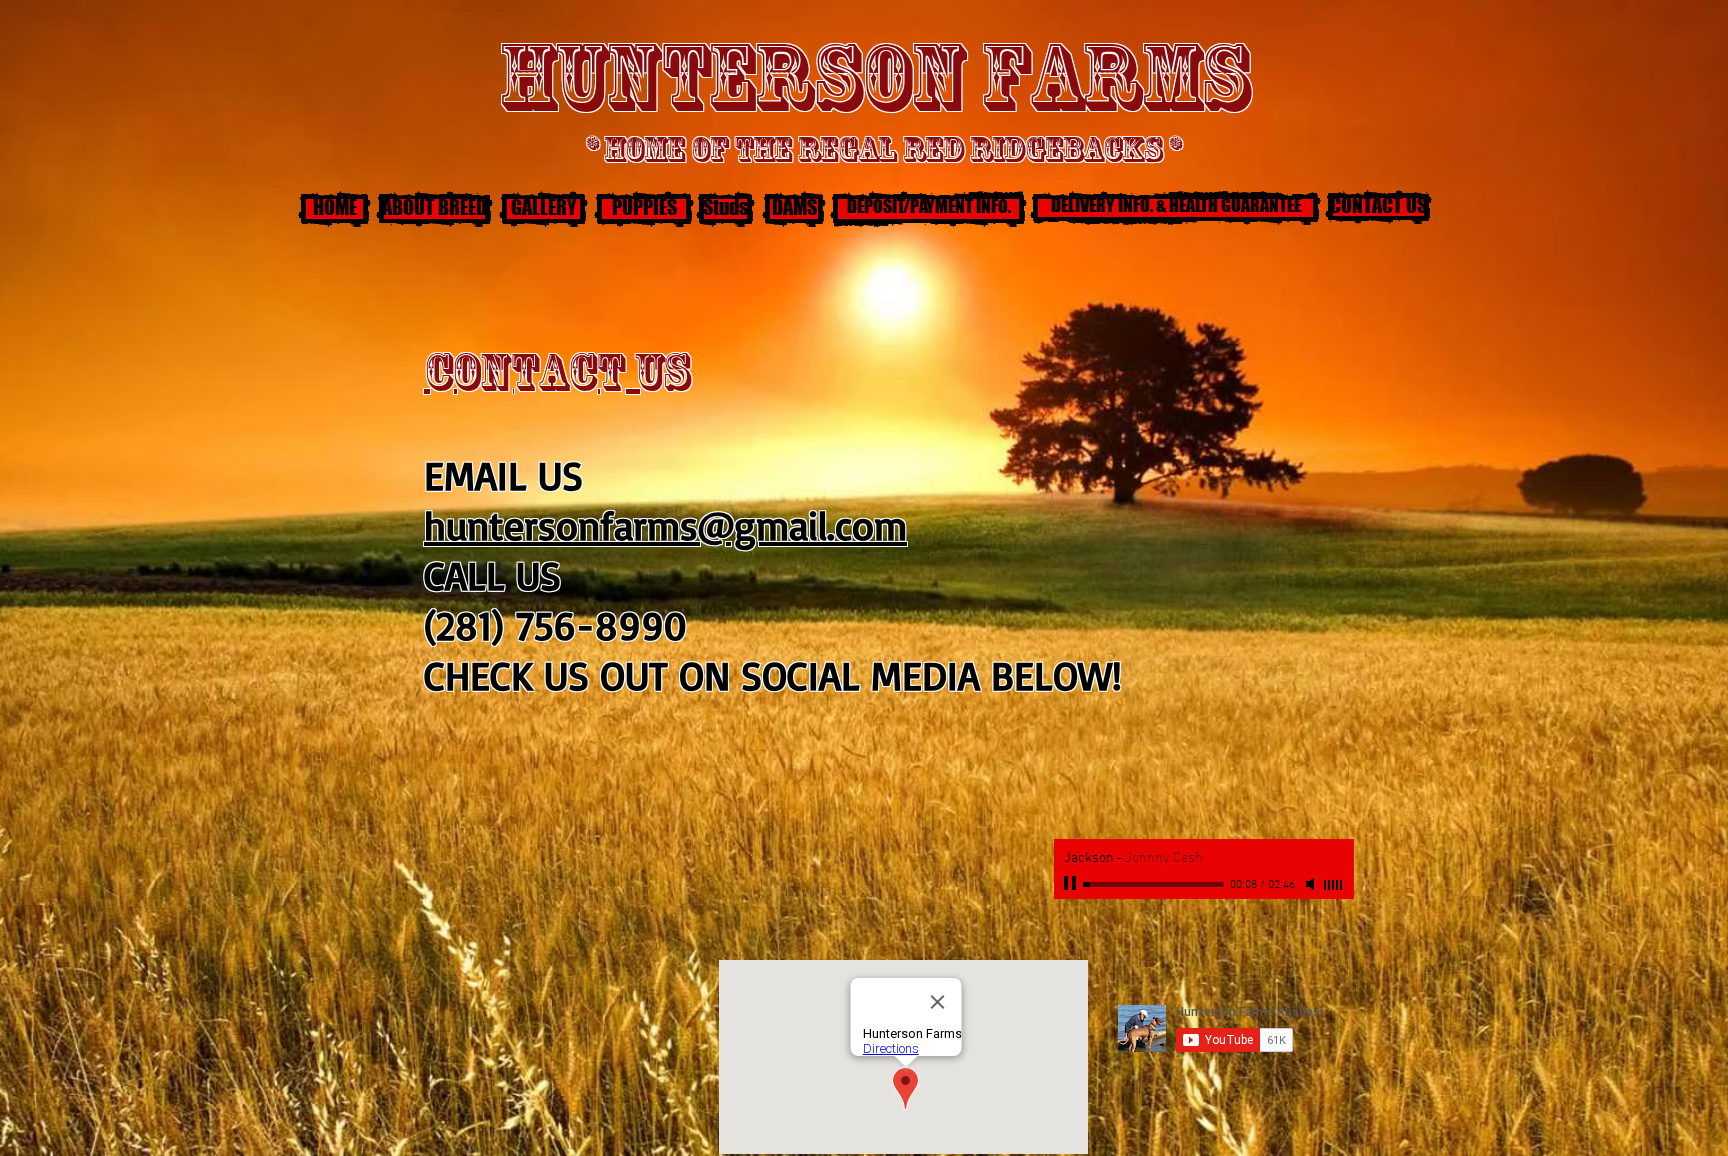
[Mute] (1312, 884)
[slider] (1334, 885)
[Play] (1072, 884)
